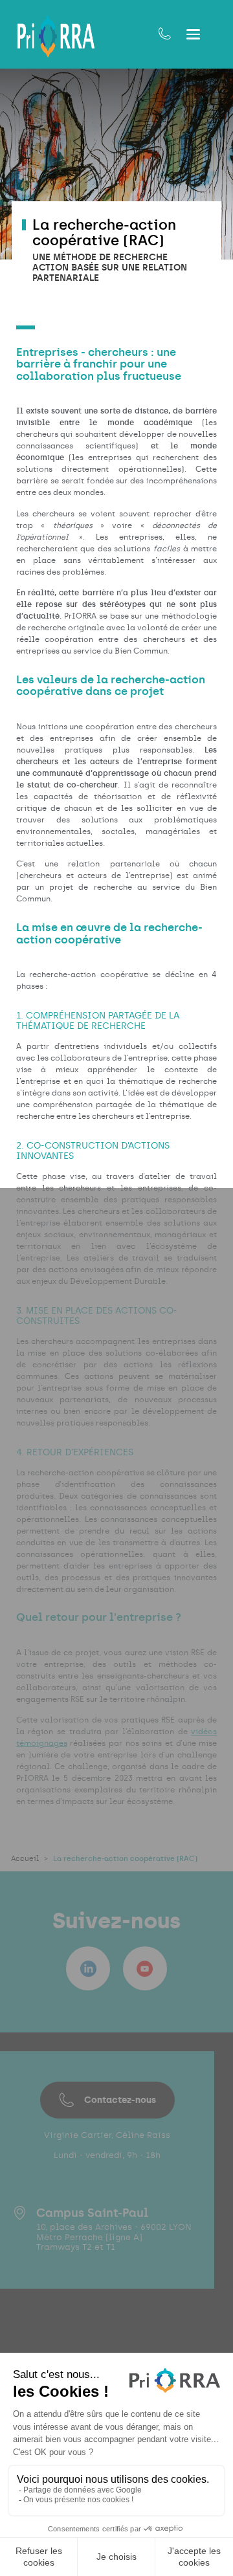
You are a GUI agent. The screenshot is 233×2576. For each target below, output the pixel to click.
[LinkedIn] (88, 1968)
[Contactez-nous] (165, 34)
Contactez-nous (120, 2100)
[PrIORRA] (56, 37)
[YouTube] (145, 1968)
